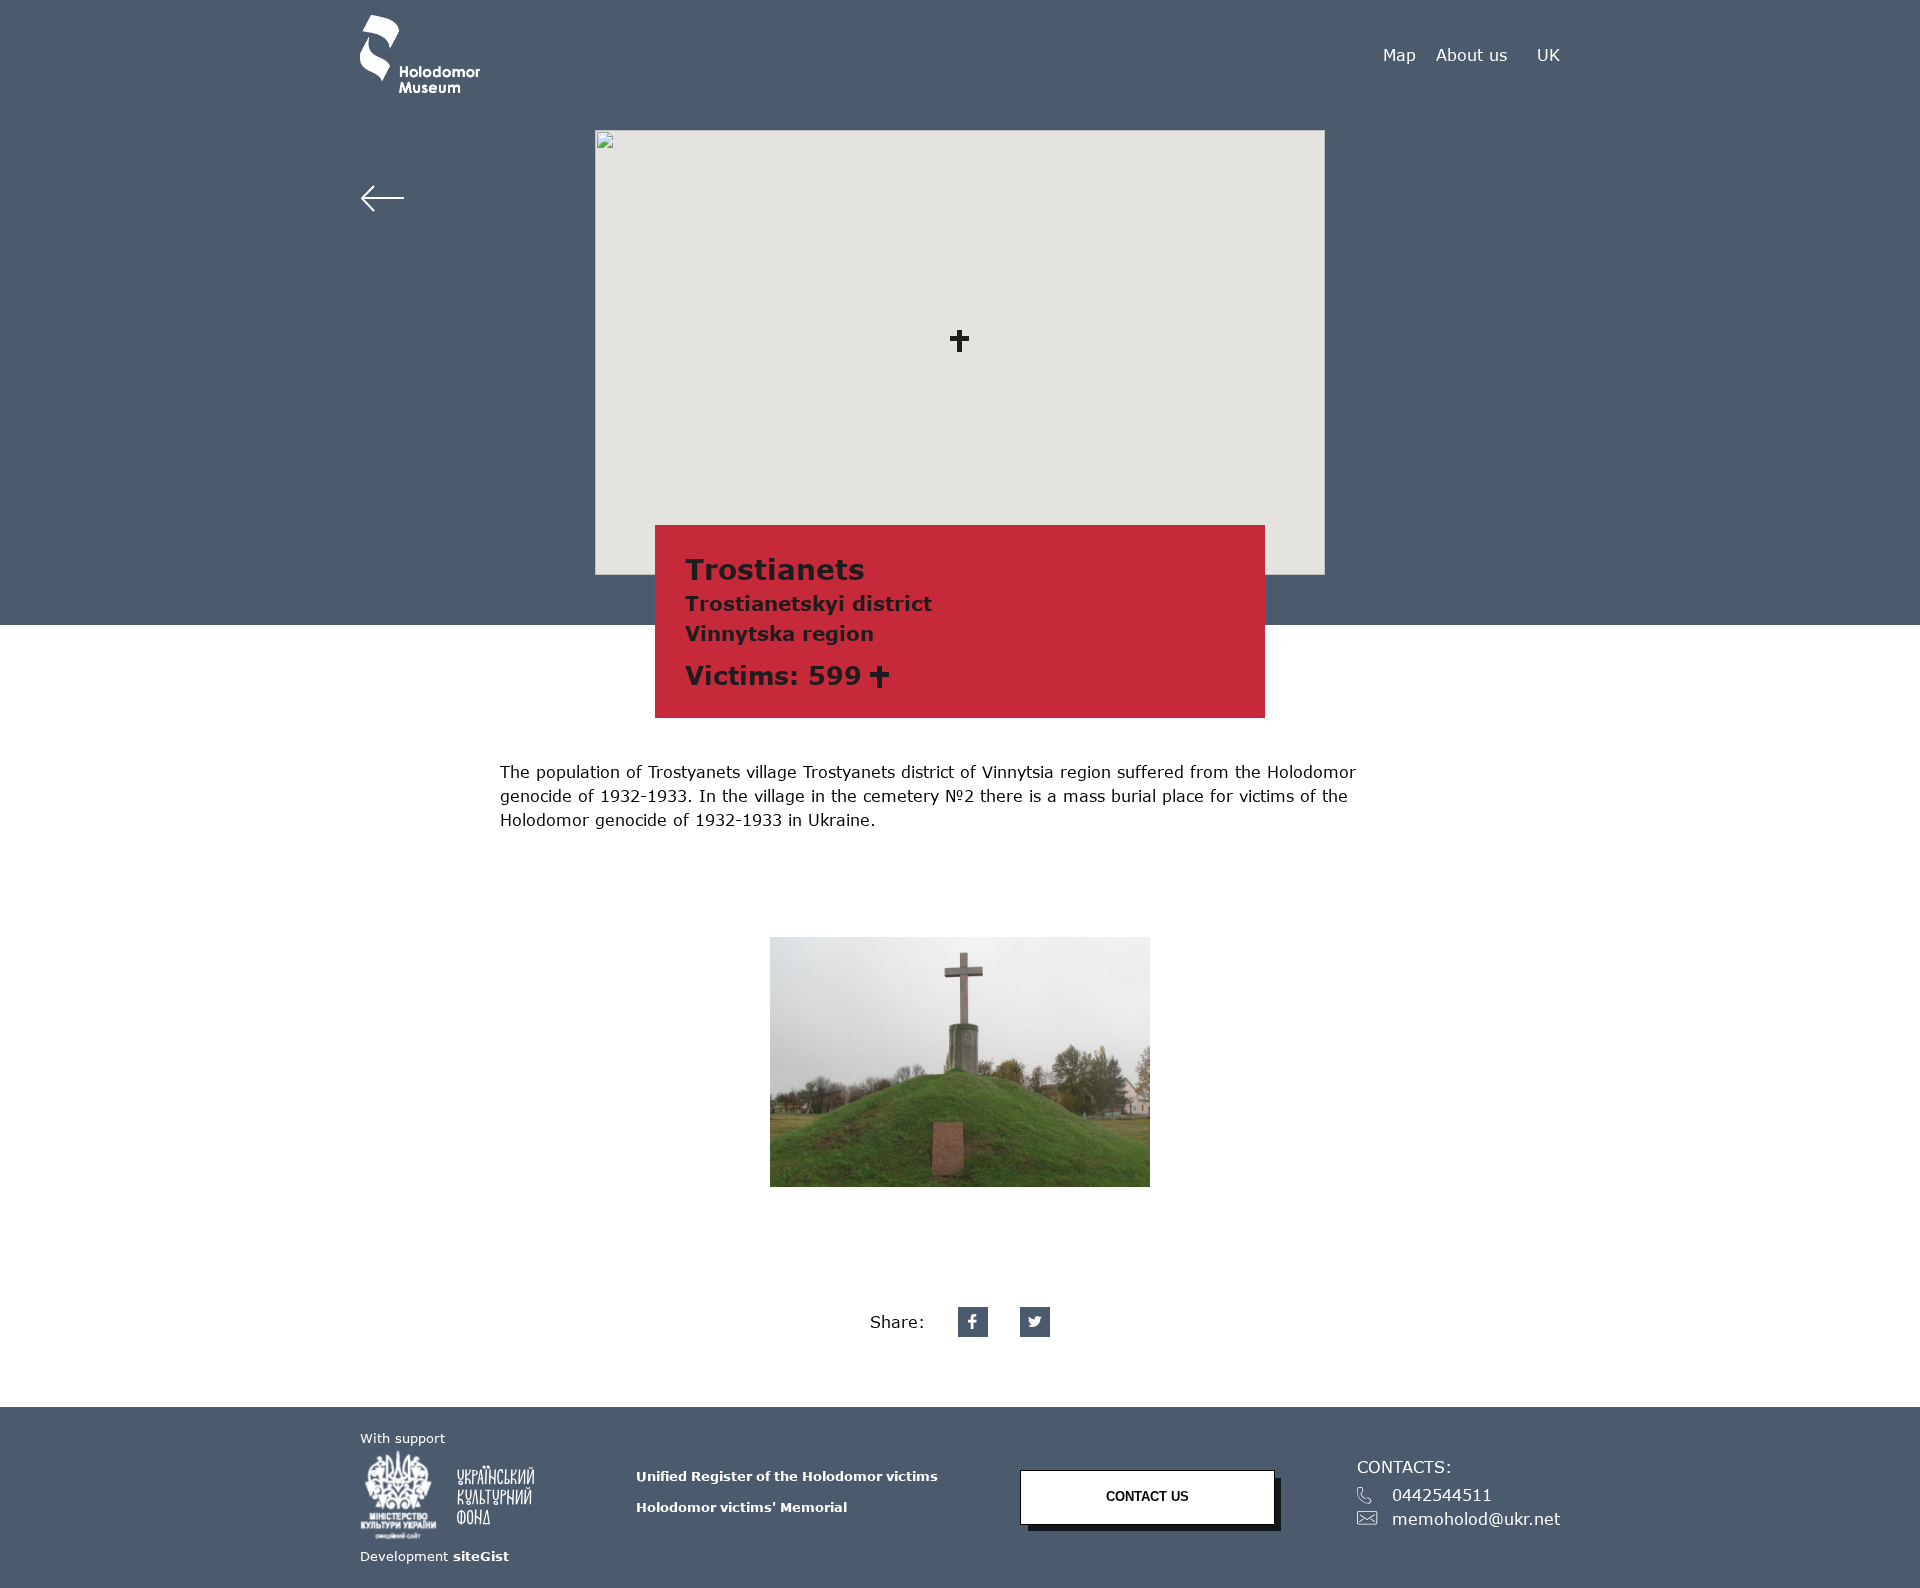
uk (1548, 55)
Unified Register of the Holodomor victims (787, 1476)
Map (1399, 54)
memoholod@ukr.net (1476, 1519)
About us (1471, 54)
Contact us (1147, 1496)
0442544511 (1442, 1495)
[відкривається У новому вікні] (457, 1495)
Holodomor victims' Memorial (741, 1507)
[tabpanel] (960, 1062)
